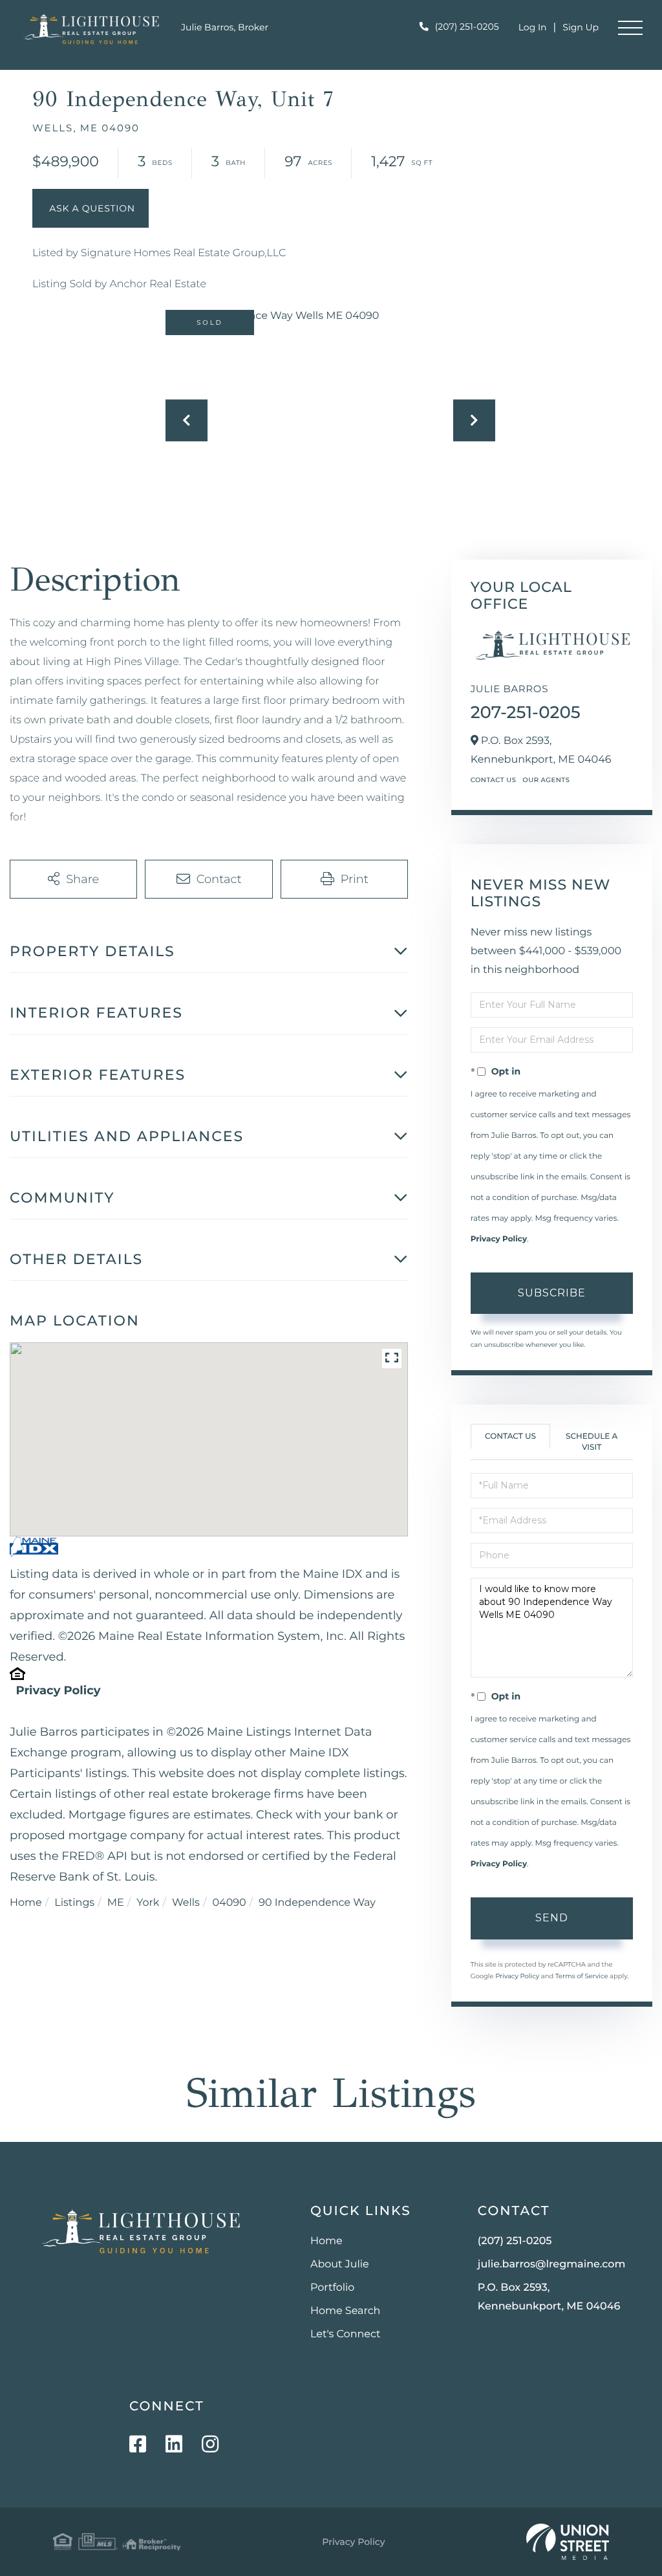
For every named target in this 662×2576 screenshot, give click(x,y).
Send (552, 1918)
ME (116, 1903)
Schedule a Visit (592, 1442)
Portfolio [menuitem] (332, 2288)
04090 (229, 1903)
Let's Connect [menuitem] (346, 2334)
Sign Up (581, 27)
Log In (533, 27)
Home (26, 1903)
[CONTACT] (91, 208)
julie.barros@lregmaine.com (552, 2265)
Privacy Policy (58, 1690)
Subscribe (552, 1293)
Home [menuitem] (326, 2241)
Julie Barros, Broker (225, 27)
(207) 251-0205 (467, 27)
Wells (186, 1903)
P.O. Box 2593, (549, 2297)
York (148, 1903)
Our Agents (546, 780)
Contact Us (494, 780)
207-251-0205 (526, 712)
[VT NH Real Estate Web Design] (568, 2542)
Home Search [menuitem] (346, 2311)
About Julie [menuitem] (340, 2265)
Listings (74, 1903)
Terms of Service (582, 1976)
